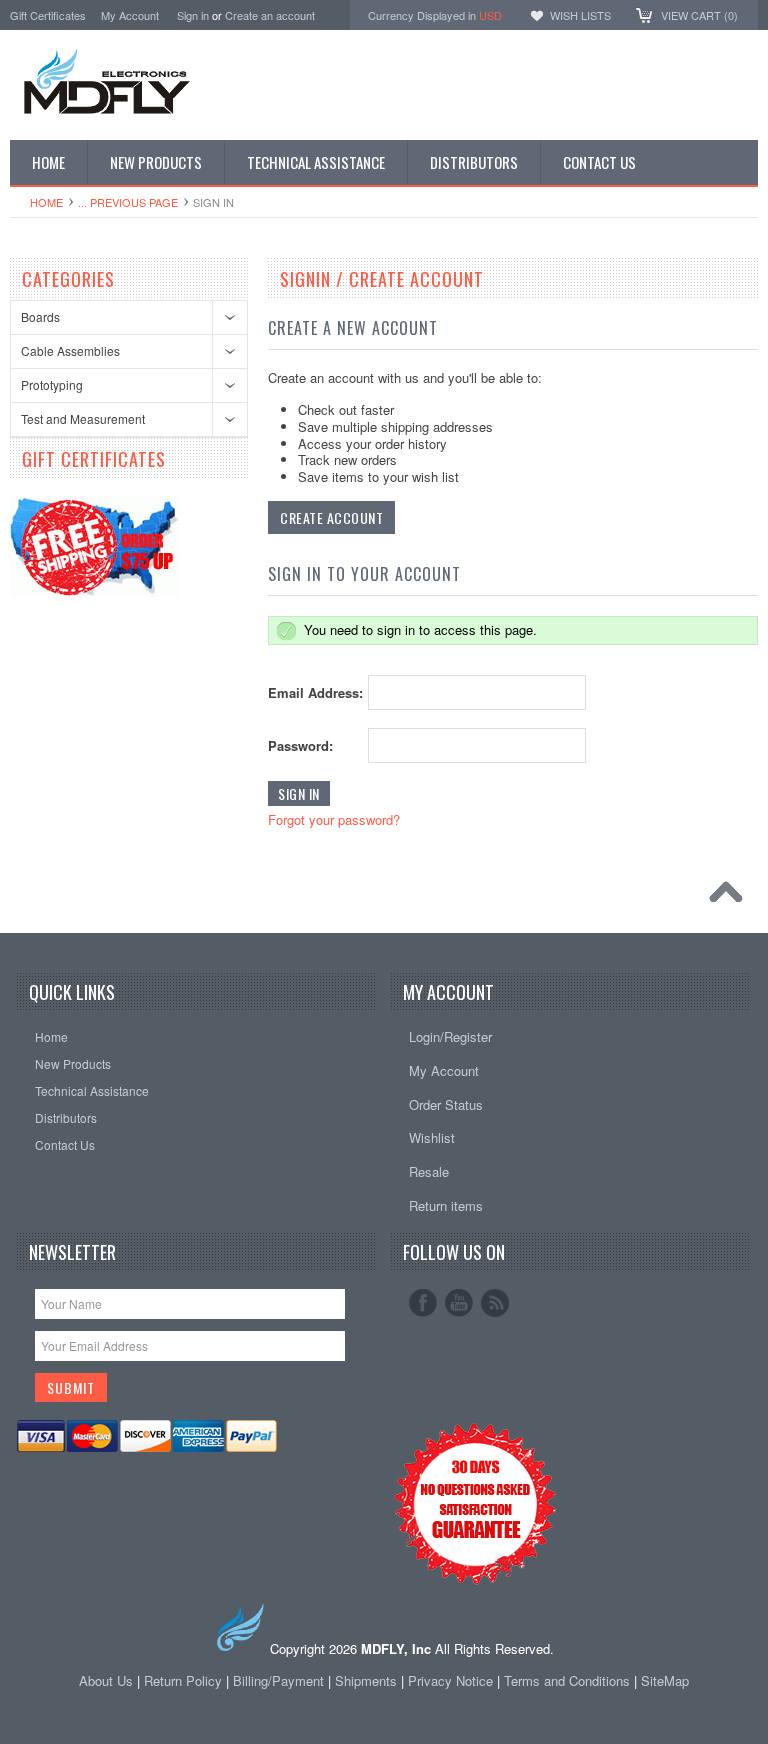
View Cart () (699, 15)
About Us (106, 1680)
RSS (495, 1303)
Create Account (331, 517)
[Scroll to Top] (731, 897)
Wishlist (432, 1137)
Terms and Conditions (569, 1680)
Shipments (366, 1680)
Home (46, 202)
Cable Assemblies (70, 350)
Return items (446, 1205)
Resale (429, 1171)
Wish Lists (580, 15)
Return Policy (183, 1680)
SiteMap (665, 1680)
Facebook (423, 1303)
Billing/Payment (278, 1680)
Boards (40, 316)
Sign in (193, 15)
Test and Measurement (83, 418)
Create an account (270, 15)
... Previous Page (128, 202)
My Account (130, 15)
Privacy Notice (450, 1680)
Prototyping (52, 384)
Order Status (446, 1104)
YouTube (459, 1303)
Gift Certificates (48, 15)
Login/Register (450, 1036)
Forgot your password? (334, 819)
